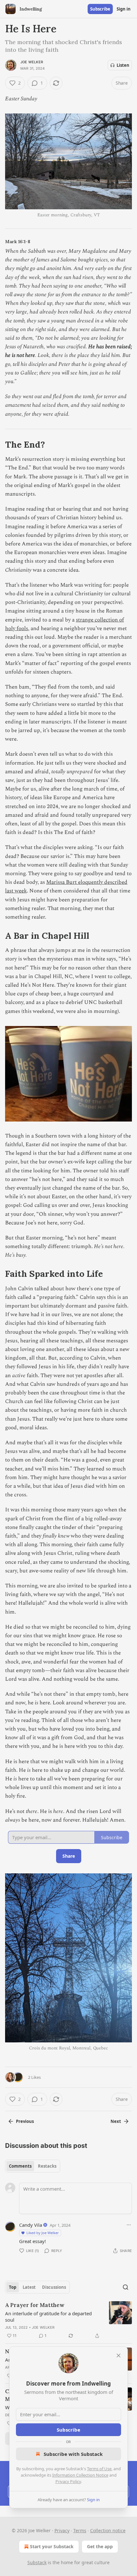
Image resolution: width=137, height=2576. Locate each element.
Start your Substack (52, 2546)
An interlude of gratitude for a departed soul (48, 2317)
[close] (119, 2356)
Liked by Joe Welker (43, 2233)
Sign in (124, 9)
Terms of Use (99, 2469)
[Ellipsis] (129, 2225)
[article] (68, 2320)
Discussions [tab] (54, 2287)
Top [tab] (13, 2287)
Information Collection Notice (80, 2475)
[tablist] (33, 2166)
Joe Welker (32, 62)
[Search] (126, 2287)
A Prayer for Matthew (35, 2305)
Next (116, 2121)
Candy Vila (31, 2225)
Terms (80, 2530)
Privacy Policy (68, 2481)
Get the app (100, 2546)
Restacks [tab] (47, 2166)
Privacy (62, 2530)
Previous (25, 2121)
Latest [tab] (29, 2287)
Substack (37, 2562)
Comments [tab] (20, 2166)
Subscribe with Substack (73, 2454)
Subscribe (100, 9)
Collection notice (108, 2530)
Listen (123, 65)
